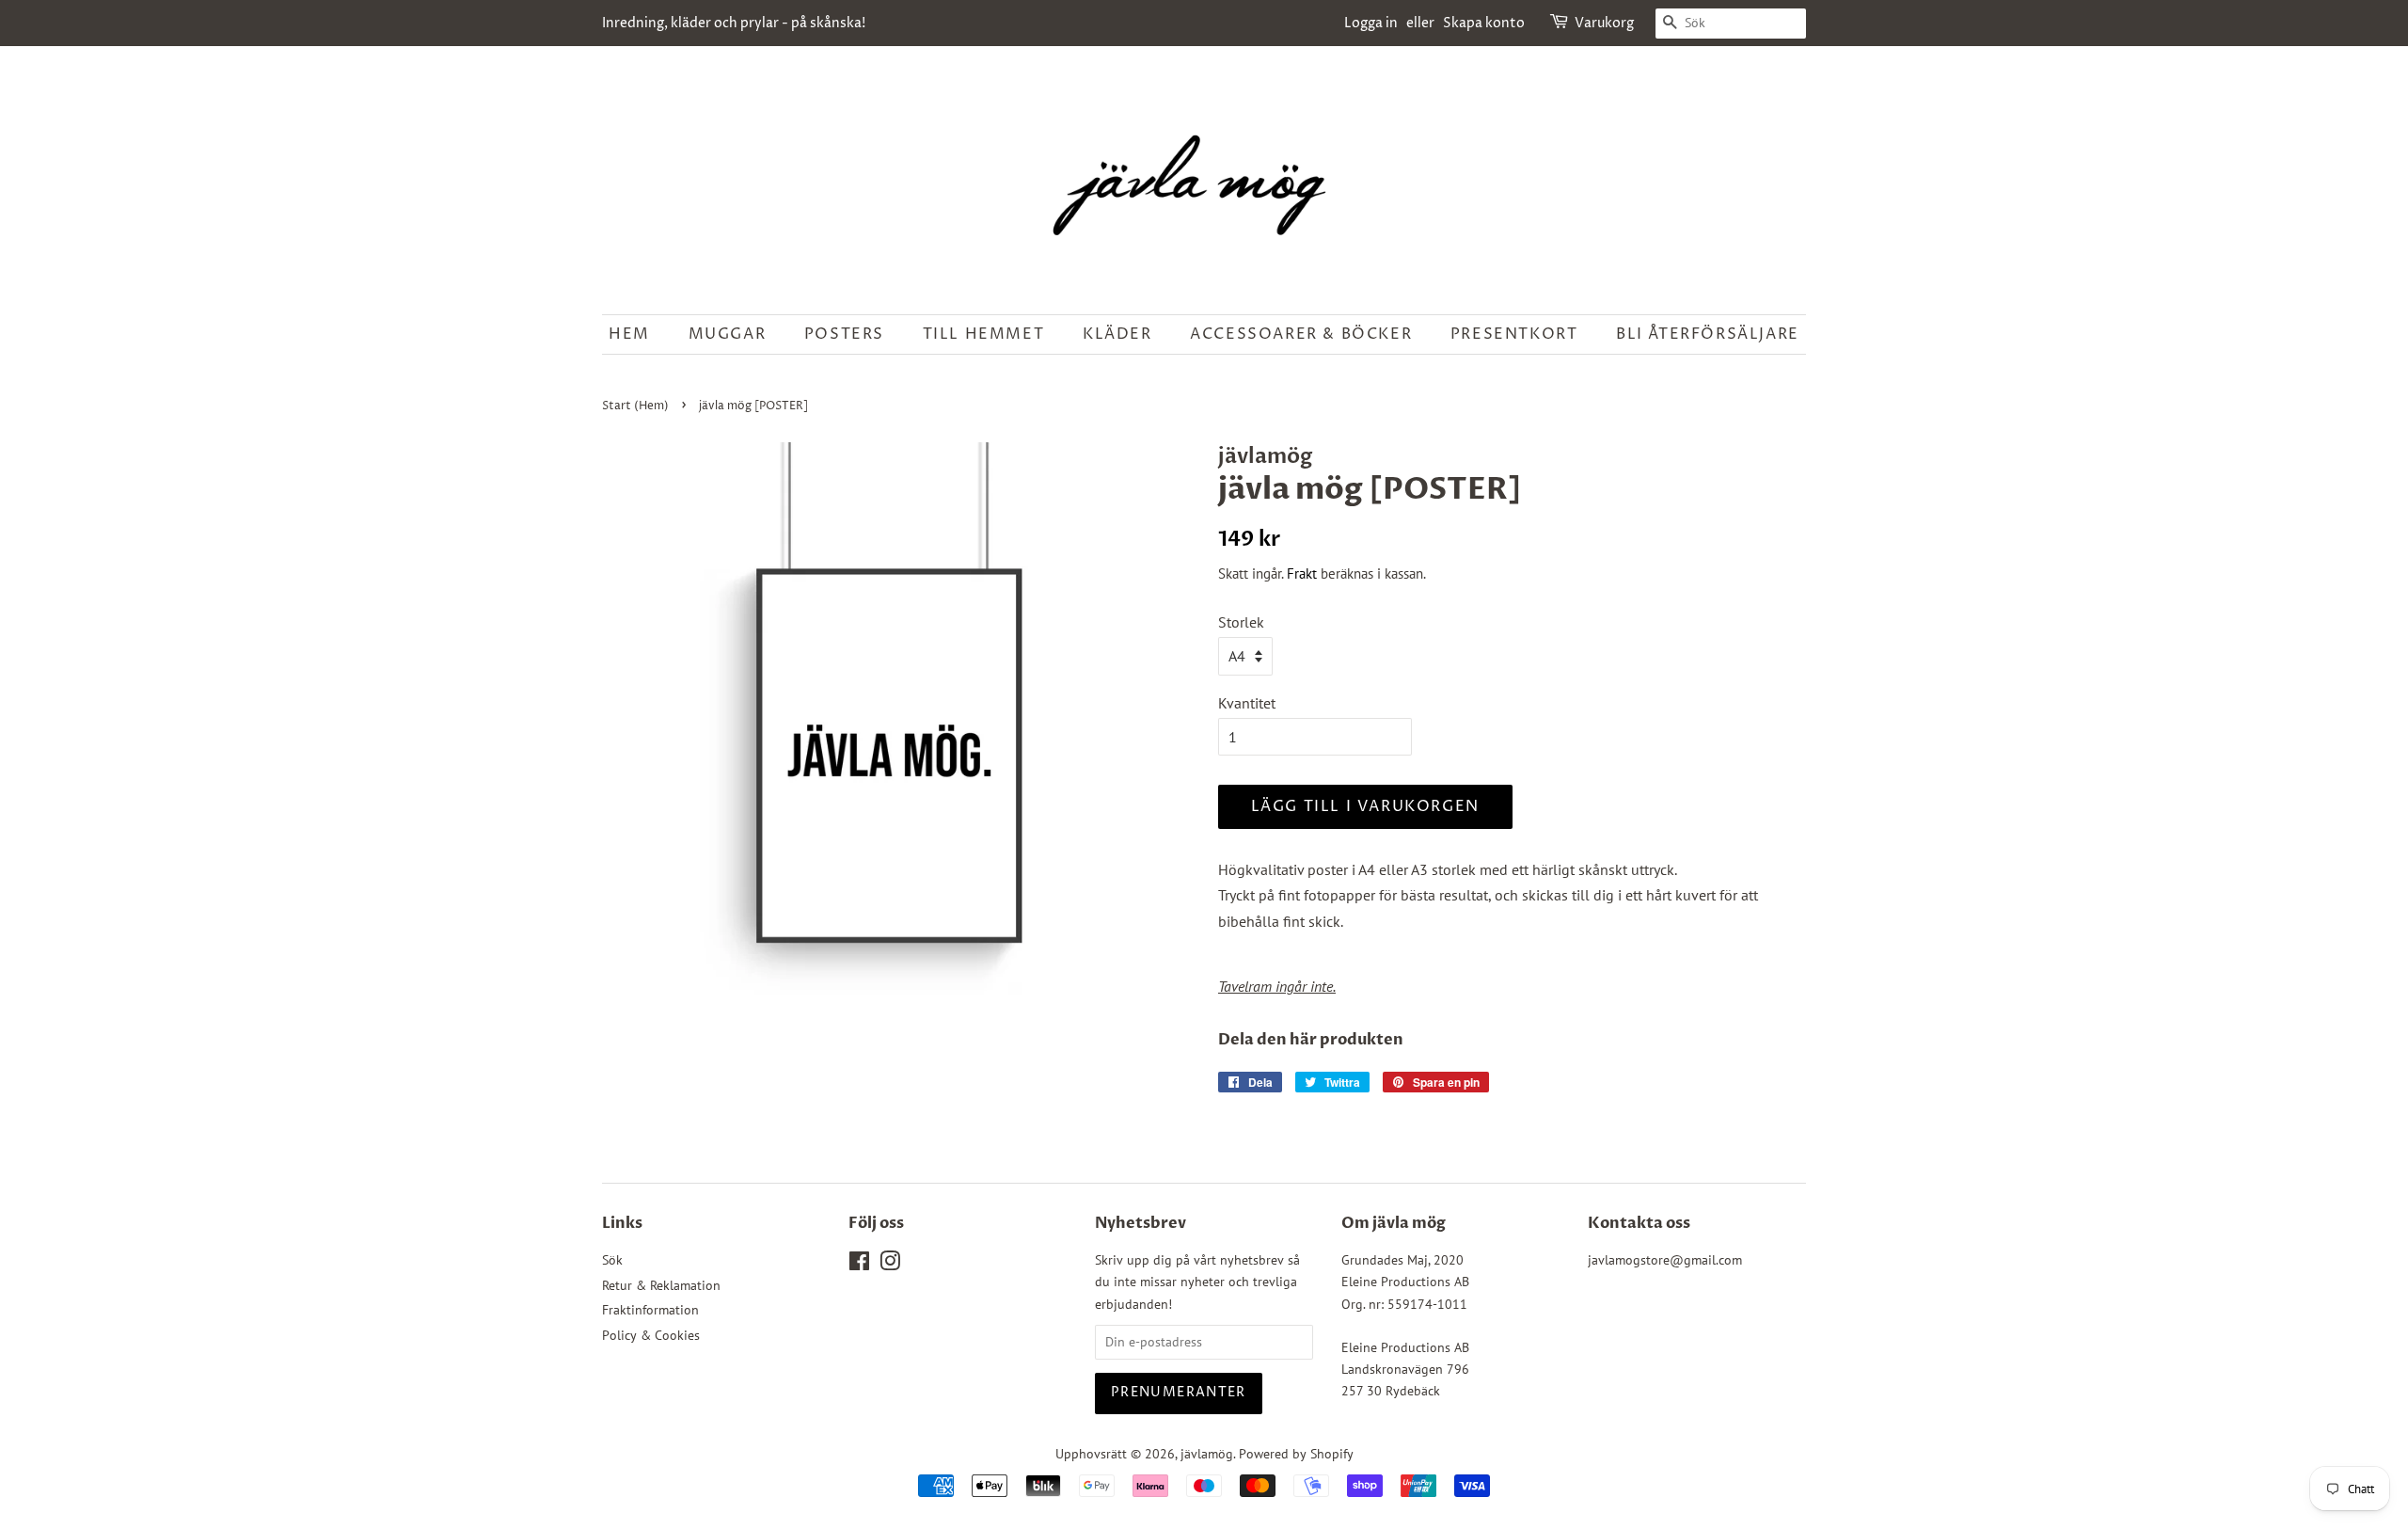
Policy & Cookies (651, 1335)
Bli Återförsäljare (1708, 334)
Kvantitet (1247, 703)
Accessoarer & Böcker (1301, 334)
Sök (612, 1260)
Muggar (728, 334)
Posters (844, 334)
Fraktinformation (650, 1310)
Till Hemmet (984, 334)
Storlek (1241, 622)
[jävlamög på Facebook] (859, 1265)
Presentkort (1514, 334)
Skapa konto (1484, 23)
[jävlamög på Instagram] (890, 1265)
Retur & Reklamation (661, 1285)
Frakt (1302, 573)
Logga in (1371, 23)
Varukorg (1604, 23)
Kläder (1117, 334)
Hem (629, 334)
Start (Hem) (635, 406)
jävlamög (1207, 1454)
